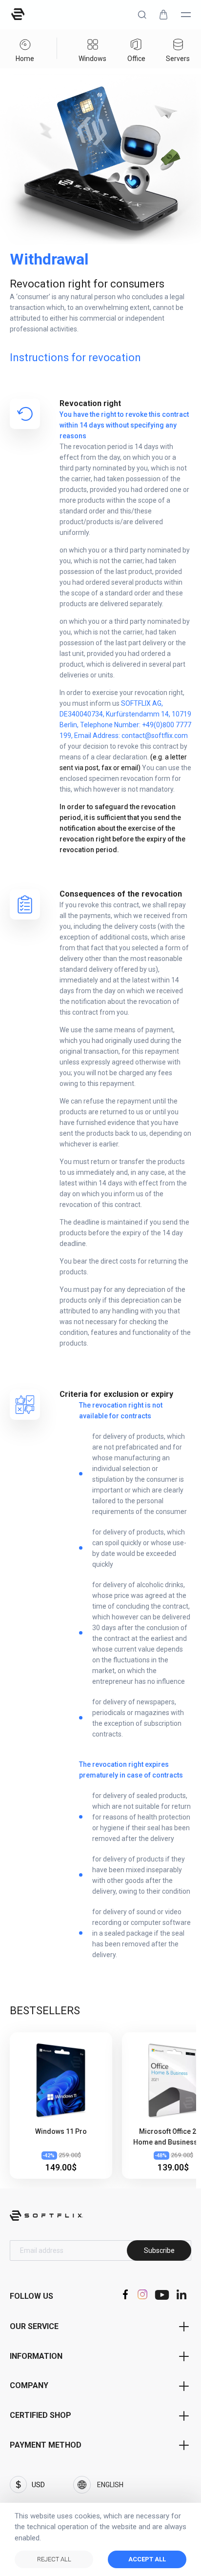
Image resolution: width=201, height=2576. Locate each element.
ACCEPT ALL (147, 2559)
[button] (142, 15)
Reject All (54, 2559)
